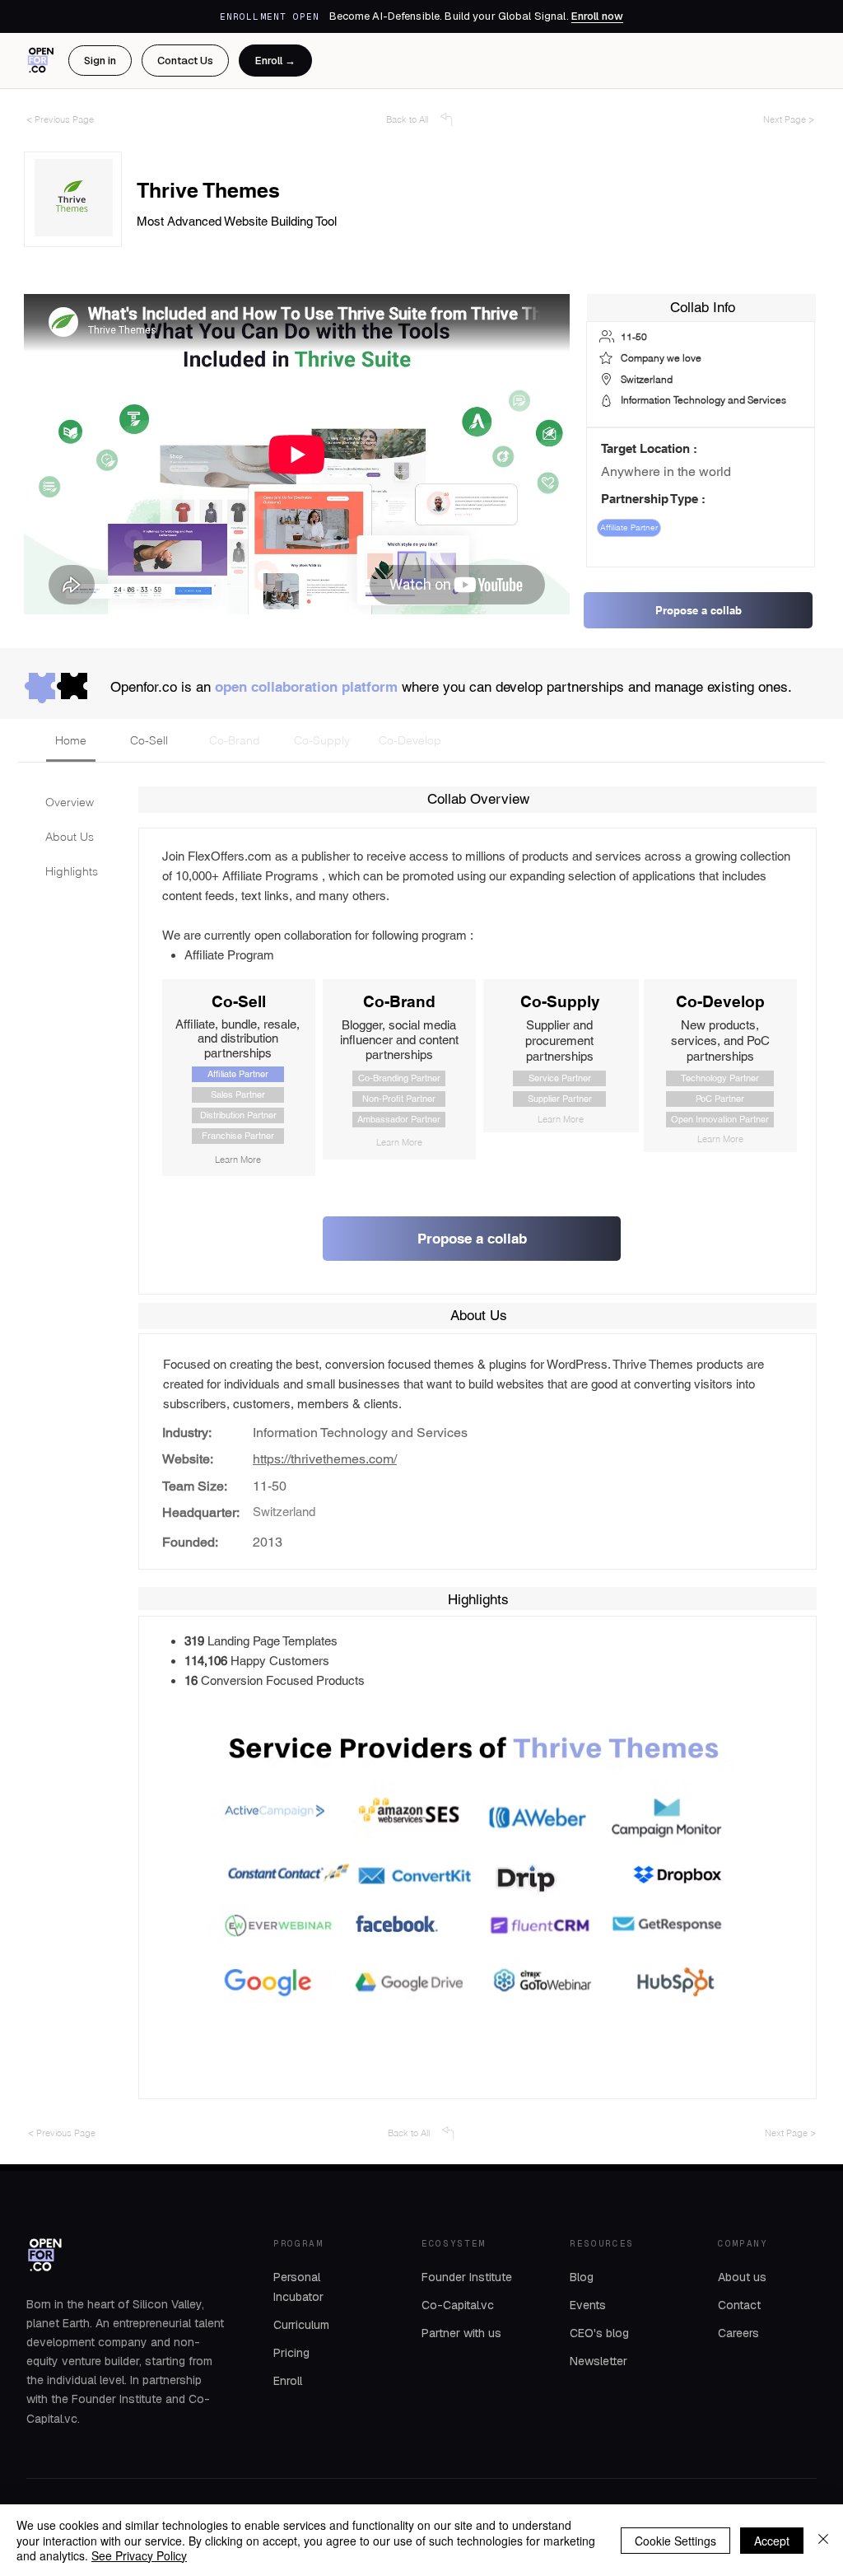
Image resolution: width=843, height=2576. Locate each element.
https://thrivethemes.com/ (325, 1459)
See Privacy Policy (139, 2555)
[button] (473, 1894)
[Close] (823, 2540)
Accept (772, 2541)
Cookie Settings (675, 2541)
